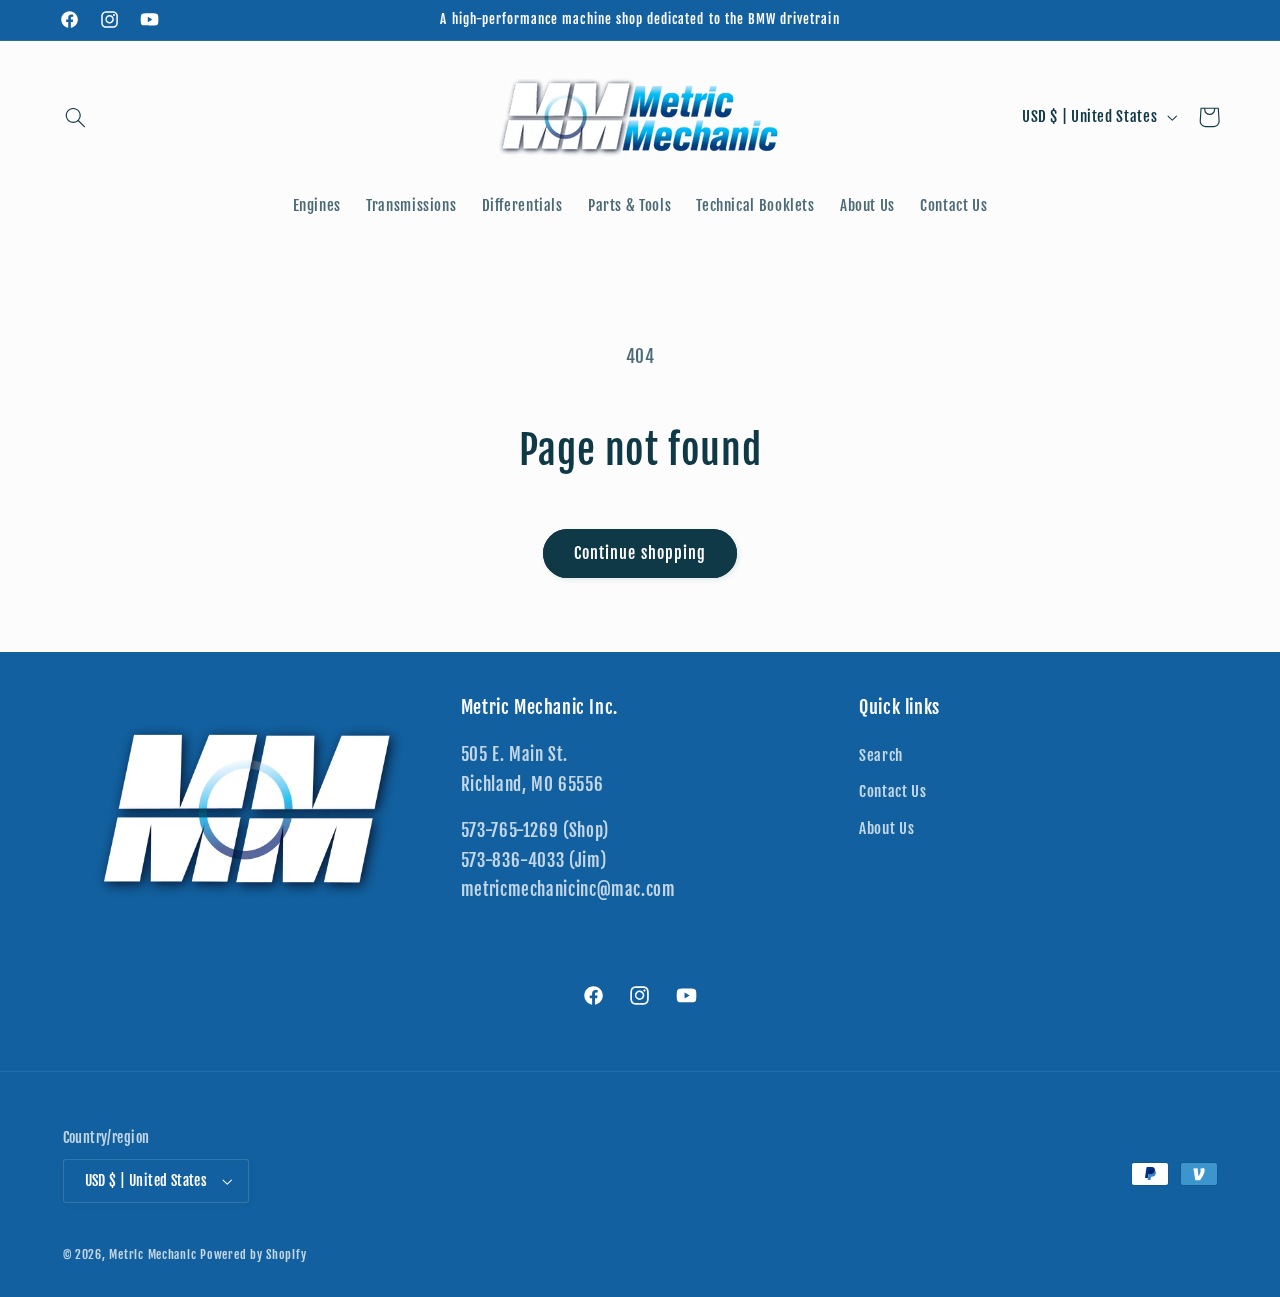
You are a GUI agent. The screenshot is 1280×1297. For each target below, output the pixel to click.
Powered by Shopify (253, 1254)
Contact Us (892, 791)
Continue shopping (640, 553)
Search (881, 755)
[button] (76, 117)
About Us (886, 828)
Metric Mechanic (152, 1254)
